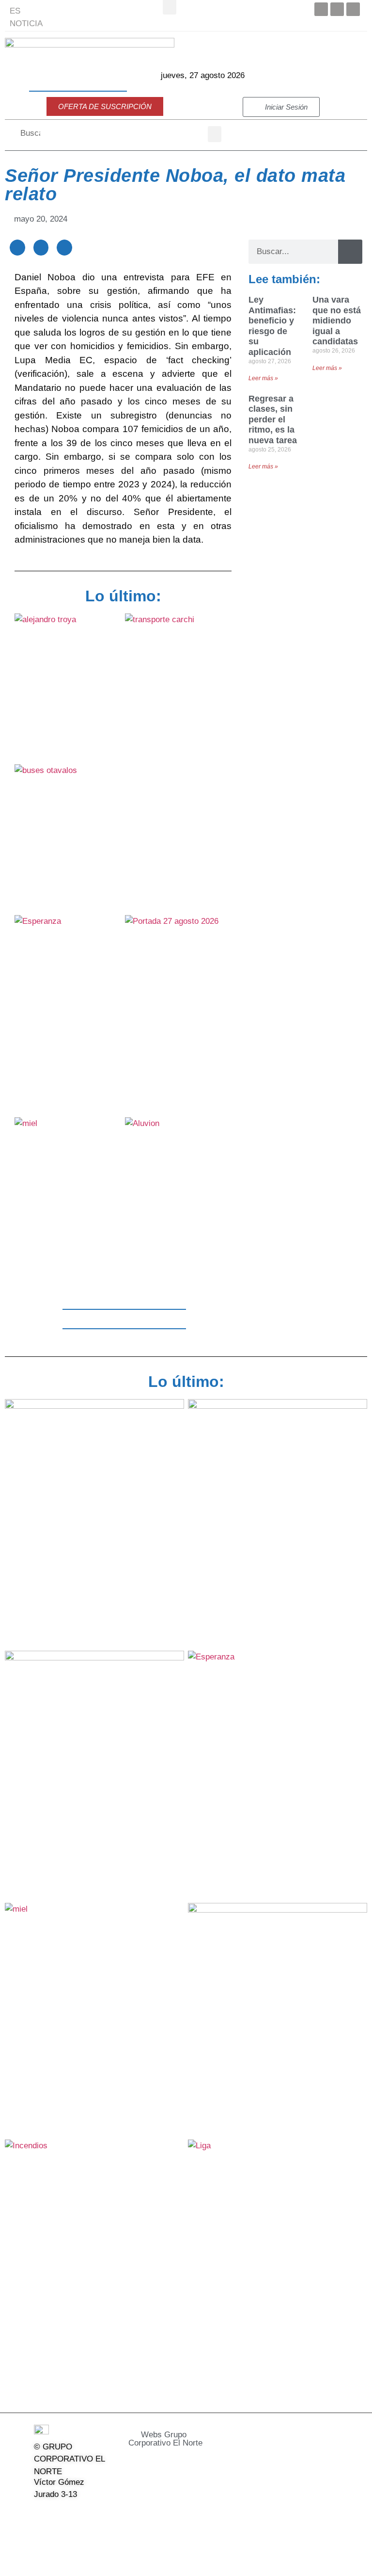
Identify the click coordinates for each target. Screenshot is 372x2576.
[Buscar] (350, 252)
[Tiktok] (40, 2537)
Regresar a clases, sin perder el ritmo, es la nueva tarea (273, 419)
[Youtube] (353, 9)
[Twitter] (337, 9)
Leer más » (263, 378)
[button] (215, 134)
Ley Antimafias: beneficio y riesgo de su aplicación (272, 326)
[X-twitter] (65, 2514)
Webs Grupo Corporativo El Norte (165, 2439)
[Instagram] (90, 2514)
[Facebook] (321, 9)
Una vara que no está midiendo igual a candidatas (337, 321)
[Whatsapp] (65, 2537)
